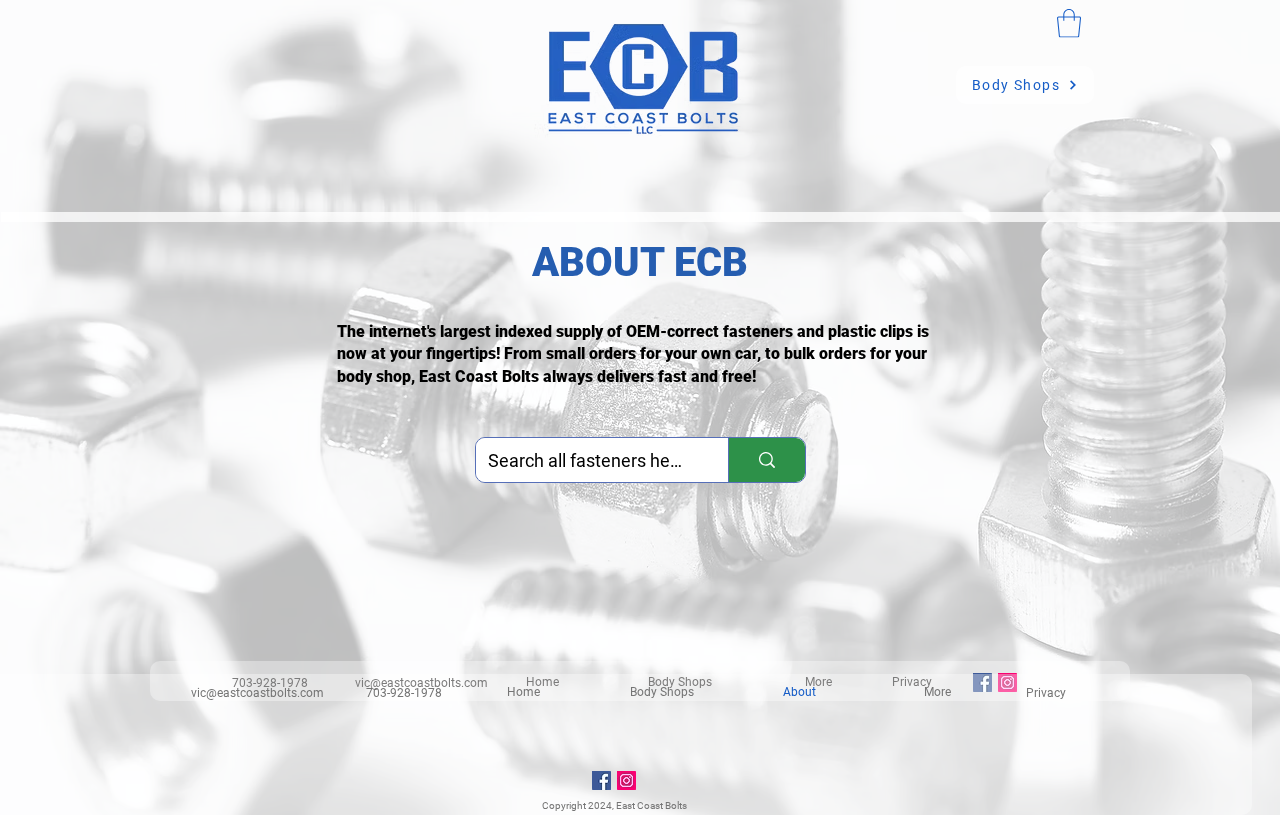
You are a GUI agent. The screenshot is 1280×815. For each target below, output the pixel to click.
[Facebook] (601, 780)
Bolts (676, 805)
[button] (1069, 23)
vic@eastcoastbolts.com (257, 693)
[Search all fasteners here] (766, 460)
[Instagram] (626, 780)
